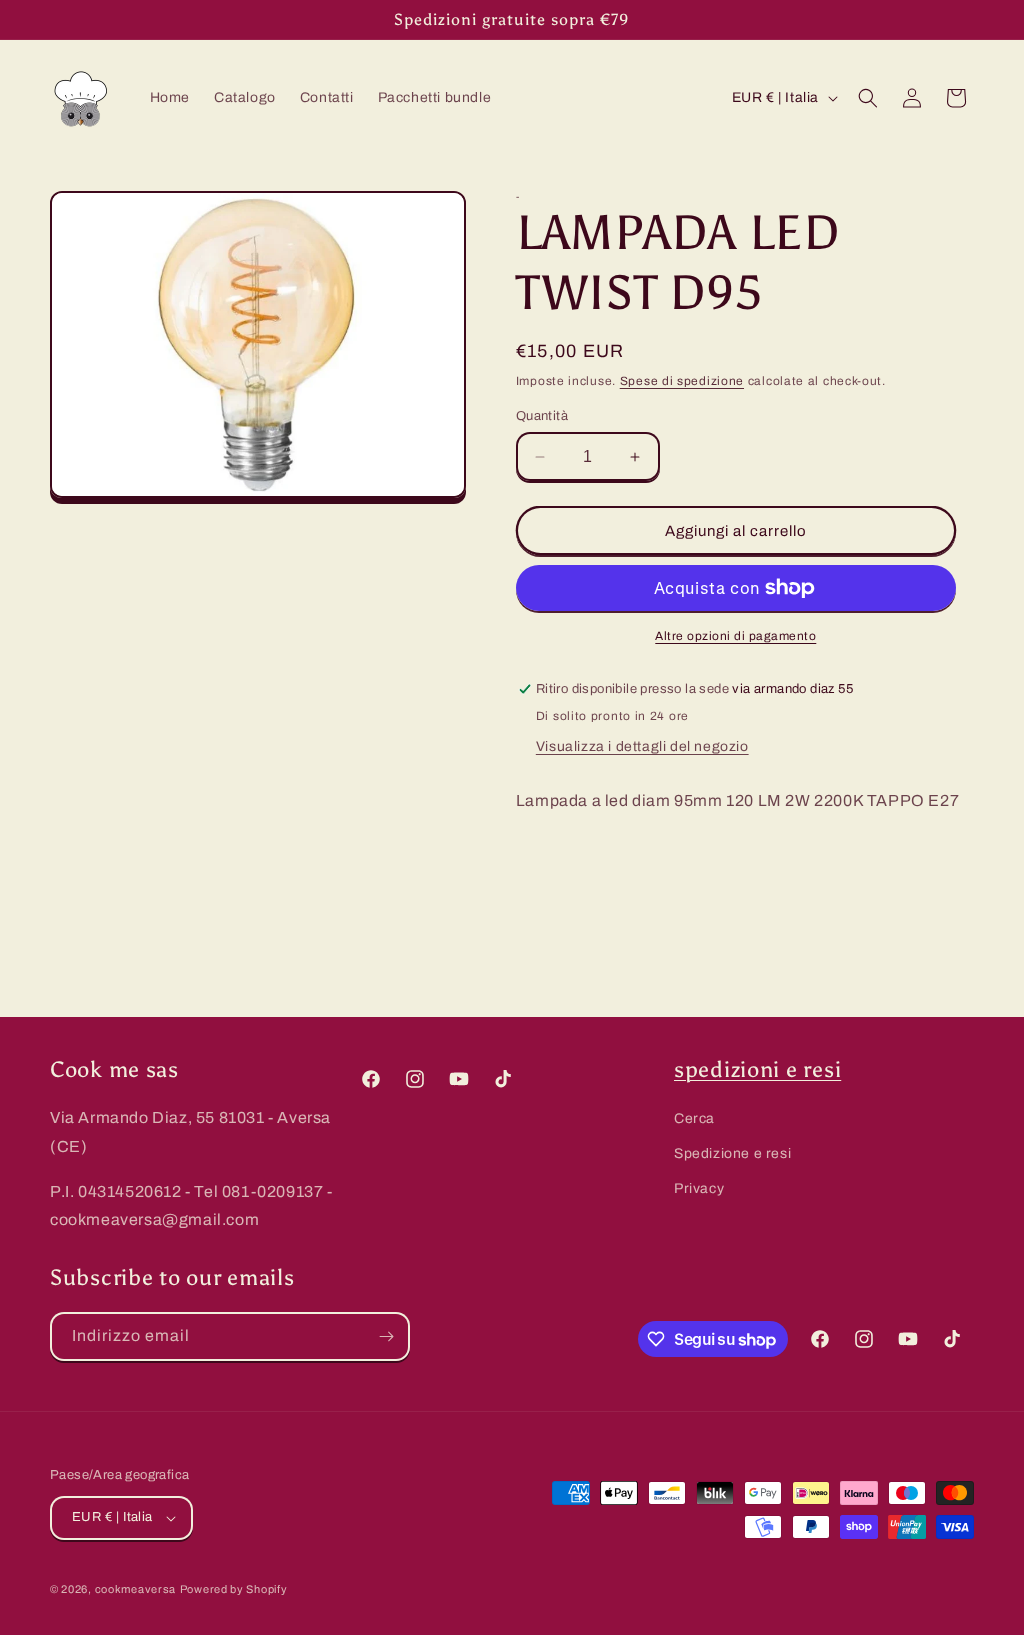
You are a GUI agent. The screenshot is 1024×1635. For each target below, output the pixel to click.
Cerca (694, 1118)
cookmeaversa (135, 1589)
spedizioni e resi (757, 1070)
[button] (868, 98)
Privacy (699, 1188)
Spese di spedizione (682, 381)
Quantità (542, 416)
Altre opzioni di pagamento (735, 636)
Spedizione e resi (732, 1153)
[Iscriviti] (386, 1336)
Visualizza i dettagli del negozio (642, 746)
